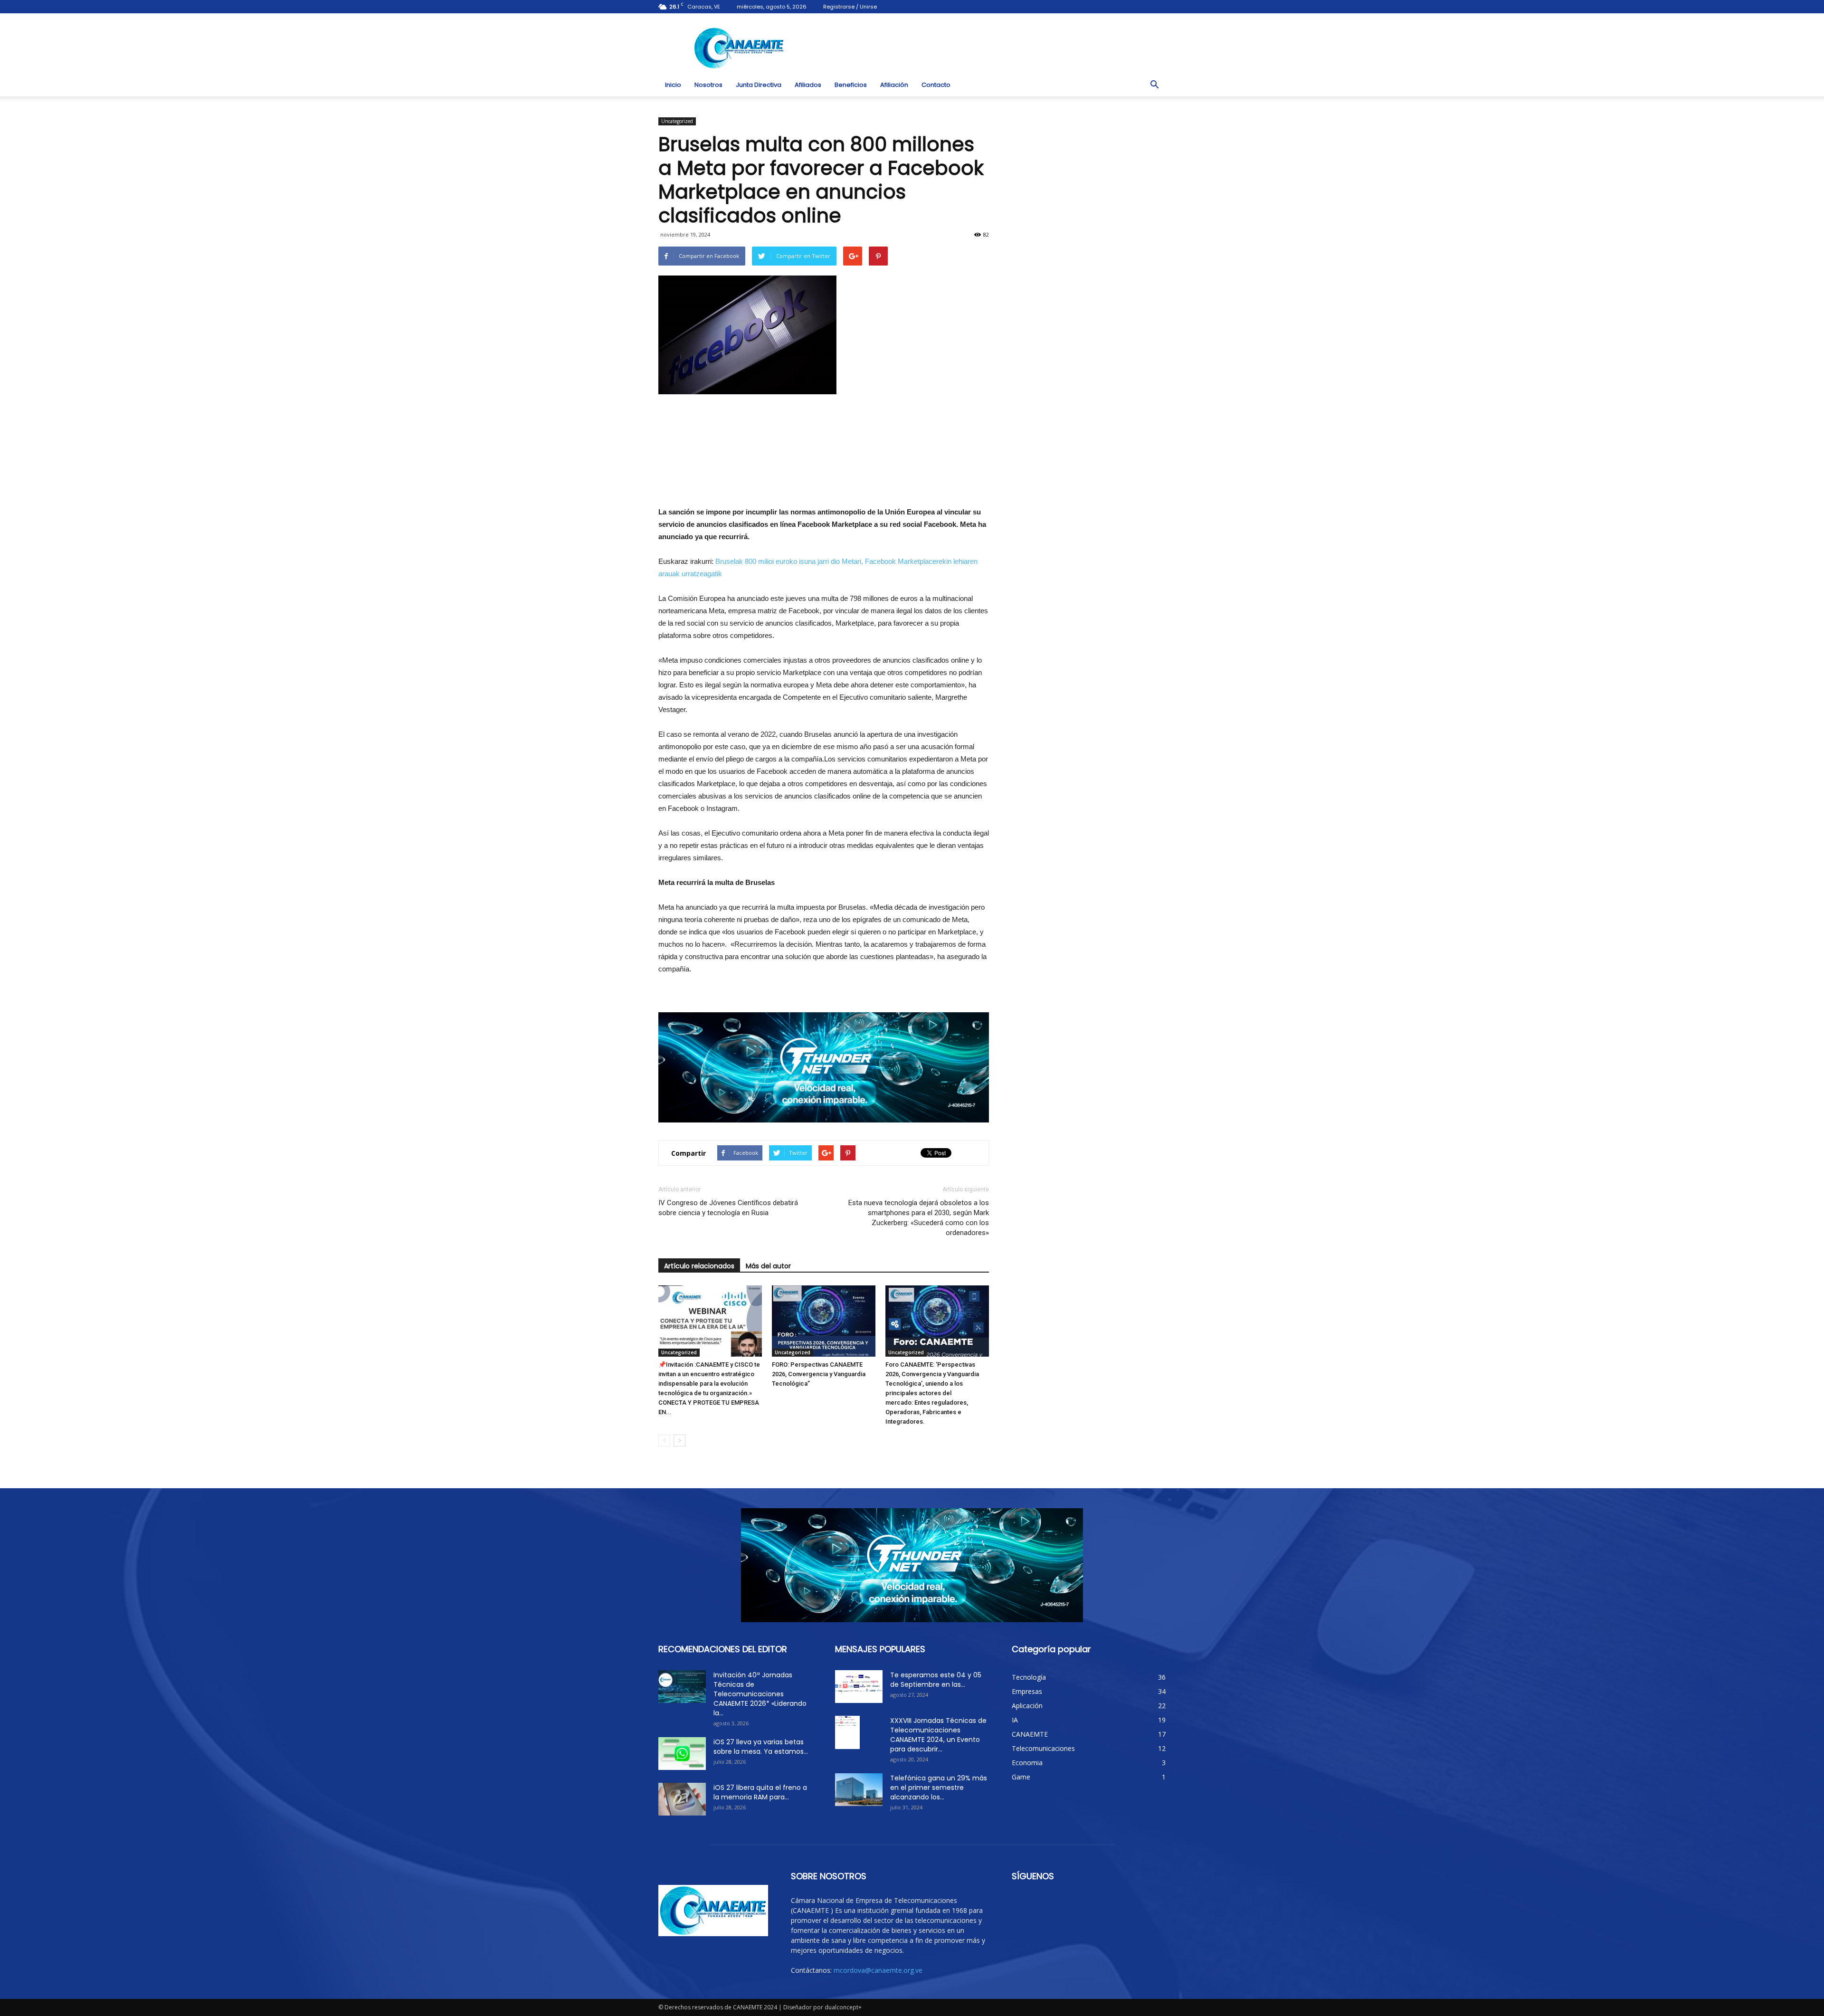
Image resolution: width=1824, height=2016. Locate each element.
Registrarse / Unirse (850, 7)
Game (1021, 1777)
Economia (1027, 1763)
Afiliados (808, 85)
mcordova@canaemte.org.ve (878, 1970)
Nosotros (708, 85)
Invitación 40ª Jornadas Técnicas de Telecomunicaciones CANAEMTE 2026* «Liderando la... (760, 1694)
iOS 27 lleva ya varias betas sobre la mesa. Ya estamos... (761, 1747)
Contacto (936, 85)
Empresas (1027, 1691)
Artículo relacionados (699, 1266)
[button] (1154, 85)
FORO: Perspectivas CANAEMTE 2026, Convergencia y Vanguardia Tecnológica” (819, 1374)
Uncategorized (677, 121)
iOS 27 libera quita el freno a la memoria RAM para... (760, 1792)
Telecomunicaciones (1043, 1748)
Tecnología (1029, 1677)
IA (1015, 1720)
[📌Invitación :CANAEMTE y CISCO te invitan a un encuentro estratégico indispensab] (710, 1321)
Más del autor (768, 1266)
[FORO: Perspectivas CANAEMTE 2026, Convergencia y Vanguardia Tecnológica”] (824, 1321)
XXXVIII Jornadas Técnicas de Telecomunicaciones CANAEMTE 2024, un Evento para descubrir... (938, 1735)
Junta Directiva (759, 85)
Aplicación (1027, 1706)
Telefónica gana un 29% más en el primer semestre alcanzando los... (939, 1788)
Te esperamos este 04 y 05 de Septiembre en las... (936, 1680)
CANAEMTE (1030, 1734)
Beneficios (851, 85)
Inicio (673, 85)
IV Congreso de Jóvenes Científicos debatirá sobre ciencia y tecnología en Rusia (728, 1208)
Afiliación (894, 85)
